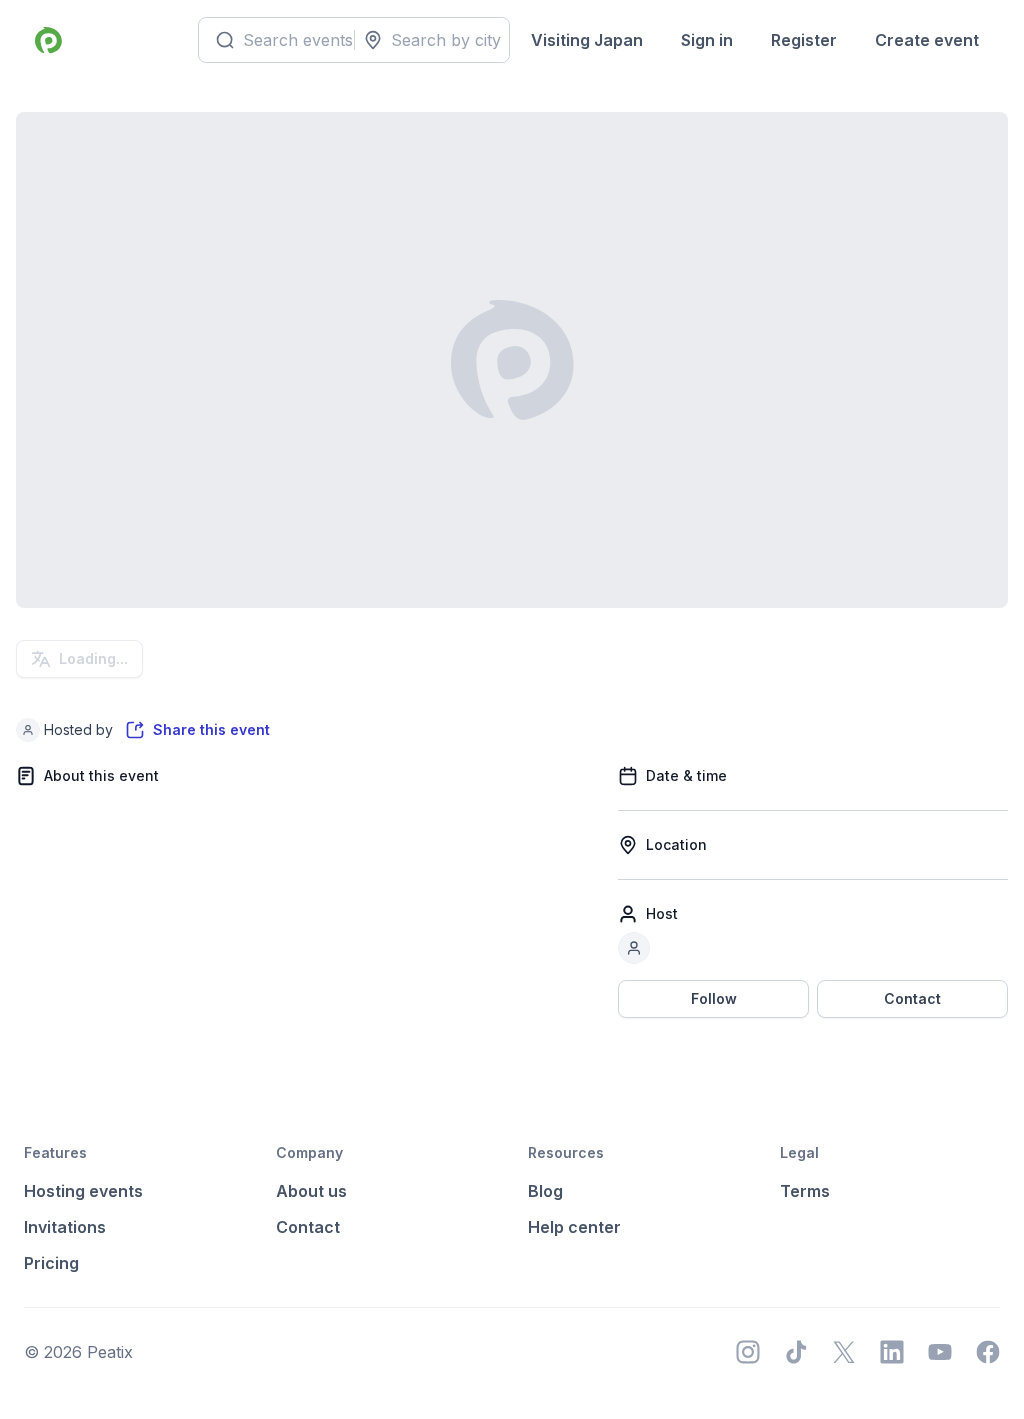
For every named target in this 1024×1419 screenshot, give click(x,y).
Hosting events (83, 1191)
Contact (912, 998)
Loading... (93, 658)
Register (804, 40)
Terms (805, 1191)
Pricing (51, 1263)
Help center (574, 1227)
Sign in (707, 40)
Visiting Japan (587, 40)
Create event (927, 40)
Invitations (65, 1227)
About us (311, 1191)
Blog (545, 1191)
